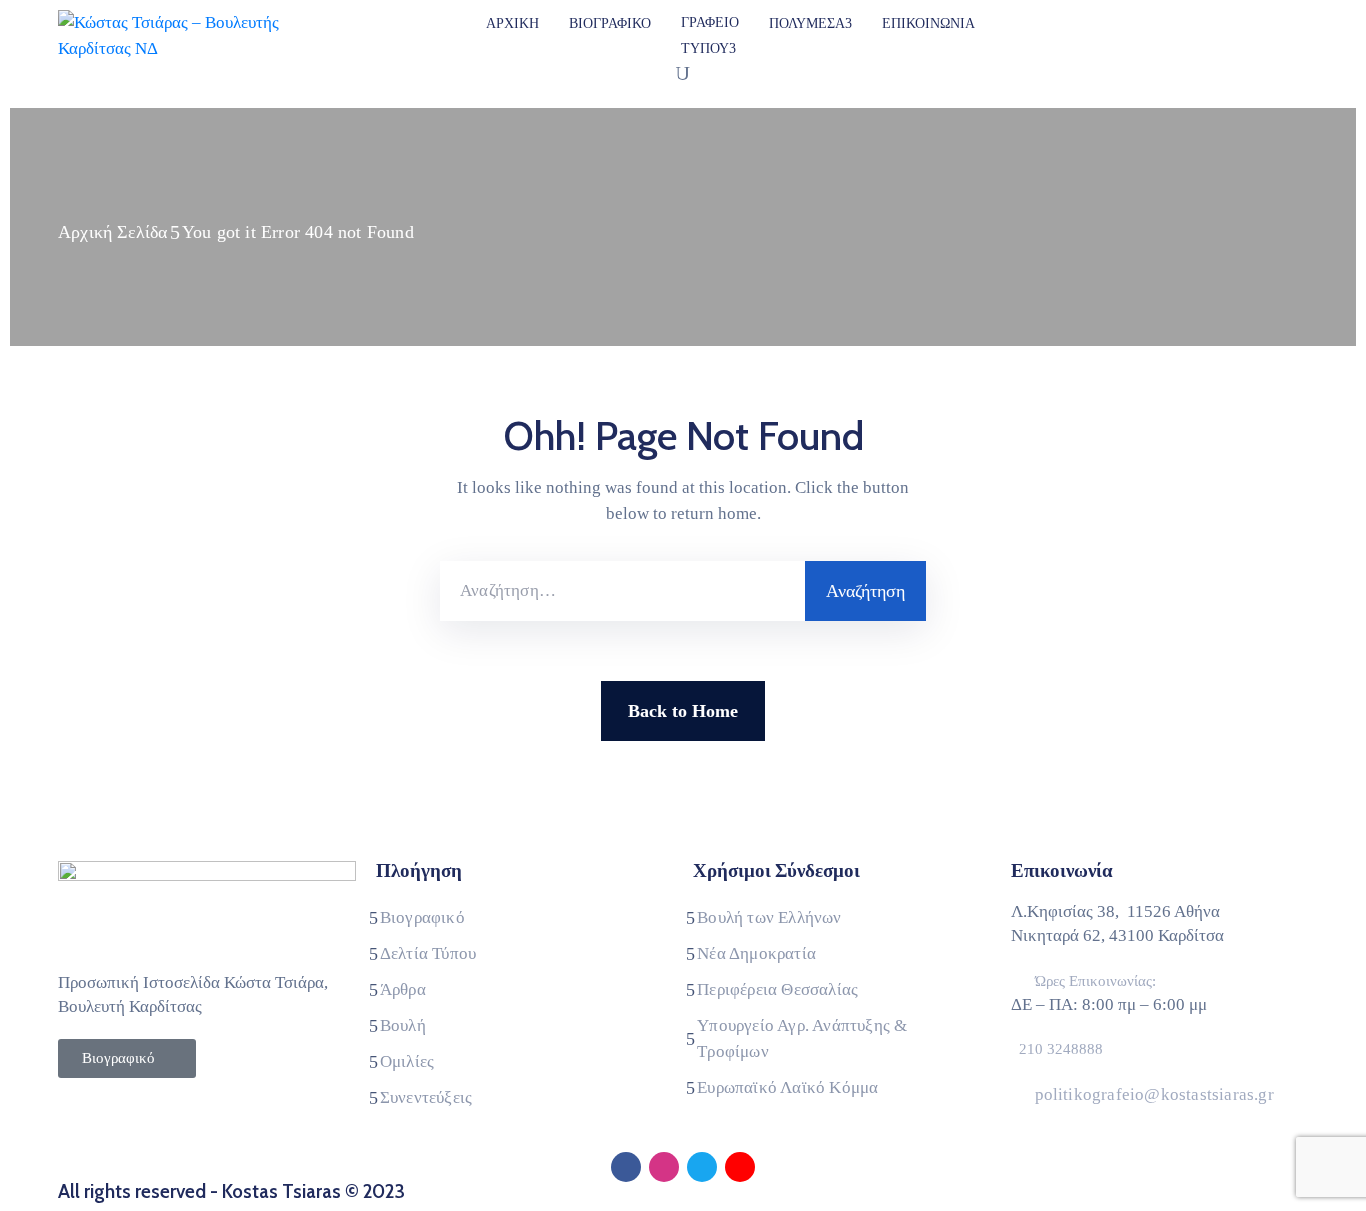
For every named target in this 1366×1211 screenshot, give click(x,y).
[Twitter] (702, 1167)
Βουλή (403, 1025)
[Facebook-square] (626, 1167)
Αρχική (512, 23)
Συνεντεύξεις (426, 1097)
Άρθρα (403, 989)
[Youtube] (740, 1167)
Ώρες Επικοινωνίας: (1095, 981)
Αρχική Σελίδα (113, 232)
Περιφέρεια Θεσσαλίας (777, 989)
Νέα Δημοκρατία (756, 953)
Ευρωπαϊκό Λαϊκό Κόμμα (787, 1087)
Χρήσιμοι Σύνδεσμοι (776, 870)
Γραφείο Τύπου (710, 35)
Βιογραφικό (610, 23)
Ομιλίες (407, 1061)
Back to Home (683, 711)
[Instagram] (664, 1167)
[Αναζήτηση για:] (622, 591)
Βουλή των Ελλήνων (769, 917)
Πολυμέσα (807, 23)
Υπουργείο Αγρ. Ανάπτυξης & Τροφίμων (802, 1038)
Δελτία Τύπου (428, 953)
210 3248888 (1061, 1049)
